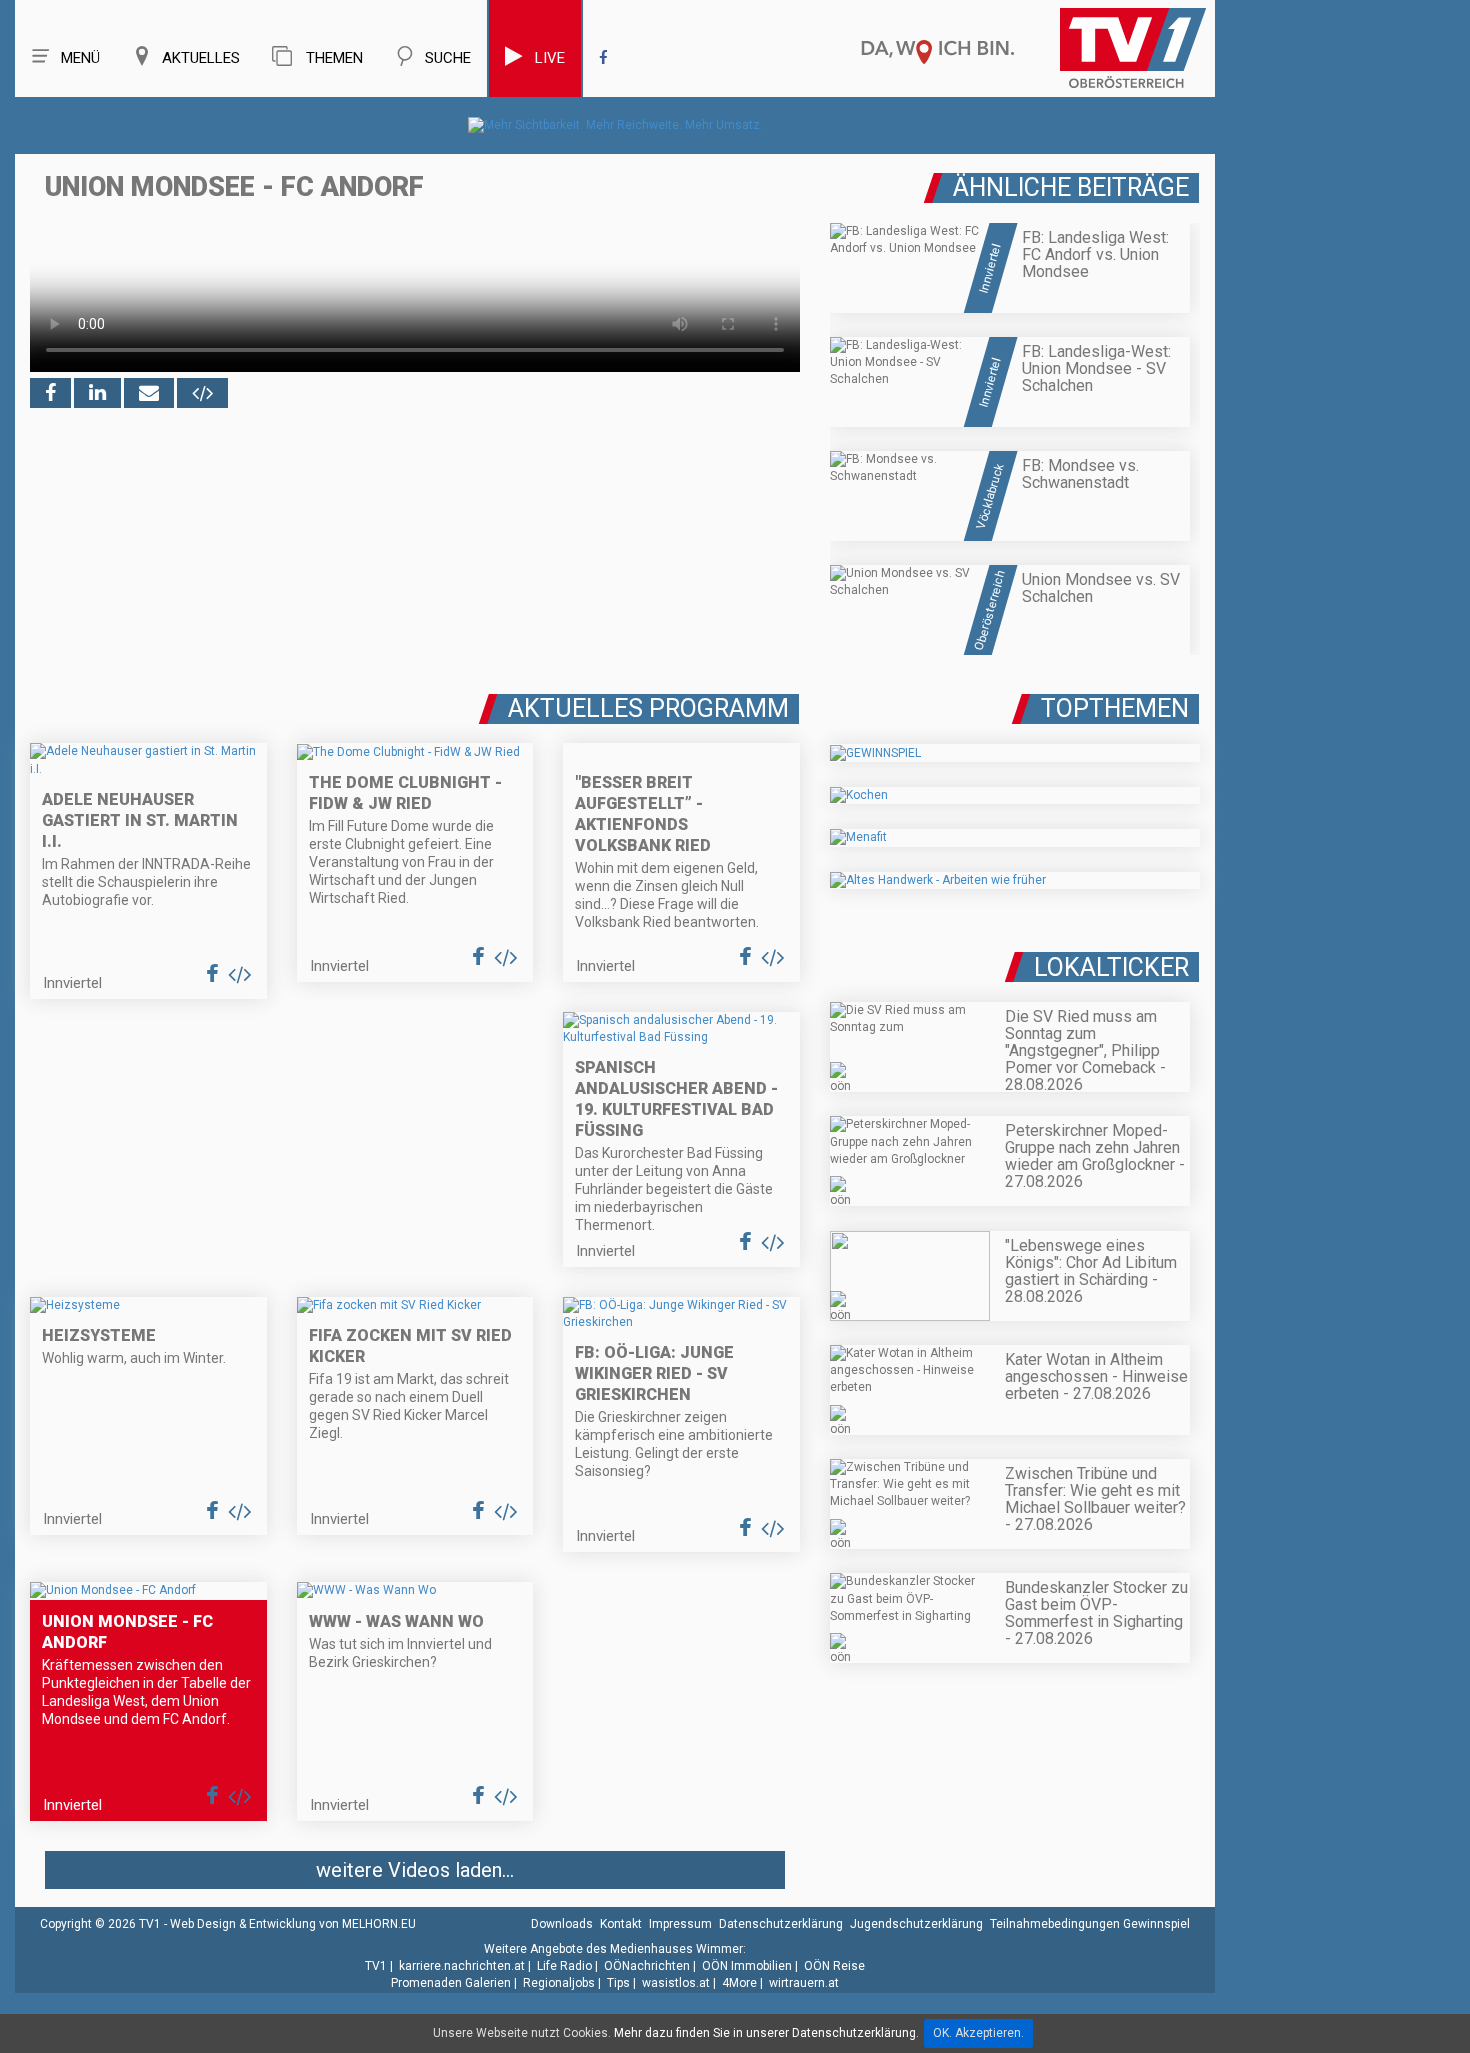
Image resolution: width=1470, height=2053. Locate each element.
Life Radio (564, 1966)
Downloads (562, 1924)
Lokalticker (1111, 967)
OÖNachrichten (647, 1966)
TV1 (376, 1966)
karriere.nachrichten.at (462, 1966)
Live (550, 58)
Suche (448, 58)
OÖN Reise (834, 1966)
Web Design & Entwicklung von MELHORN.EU (293, 1924)
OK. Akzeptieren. (978, 2033)
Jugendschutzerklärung (916, 1924)
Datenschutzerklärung (781, 1924)
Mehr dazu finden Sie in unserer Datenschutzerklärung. (766, 2033)
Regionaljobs (559, 1983)
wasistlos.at (676, 1983)
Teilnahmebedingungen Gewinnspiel (1090, 1924)
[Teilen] (149, 393)
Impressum (680, 1924)
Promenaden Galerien (451, 1983)
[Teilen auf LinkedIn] (97, 393)
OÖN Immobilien (747, 1966)
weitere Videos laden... (415, 1870)
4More (739, 1983)
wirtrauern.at (804, 1983)
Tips (618, 1983)
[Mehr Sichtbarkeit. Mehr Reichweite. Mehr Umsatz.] (615, 125)
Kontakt (621, 1924)
